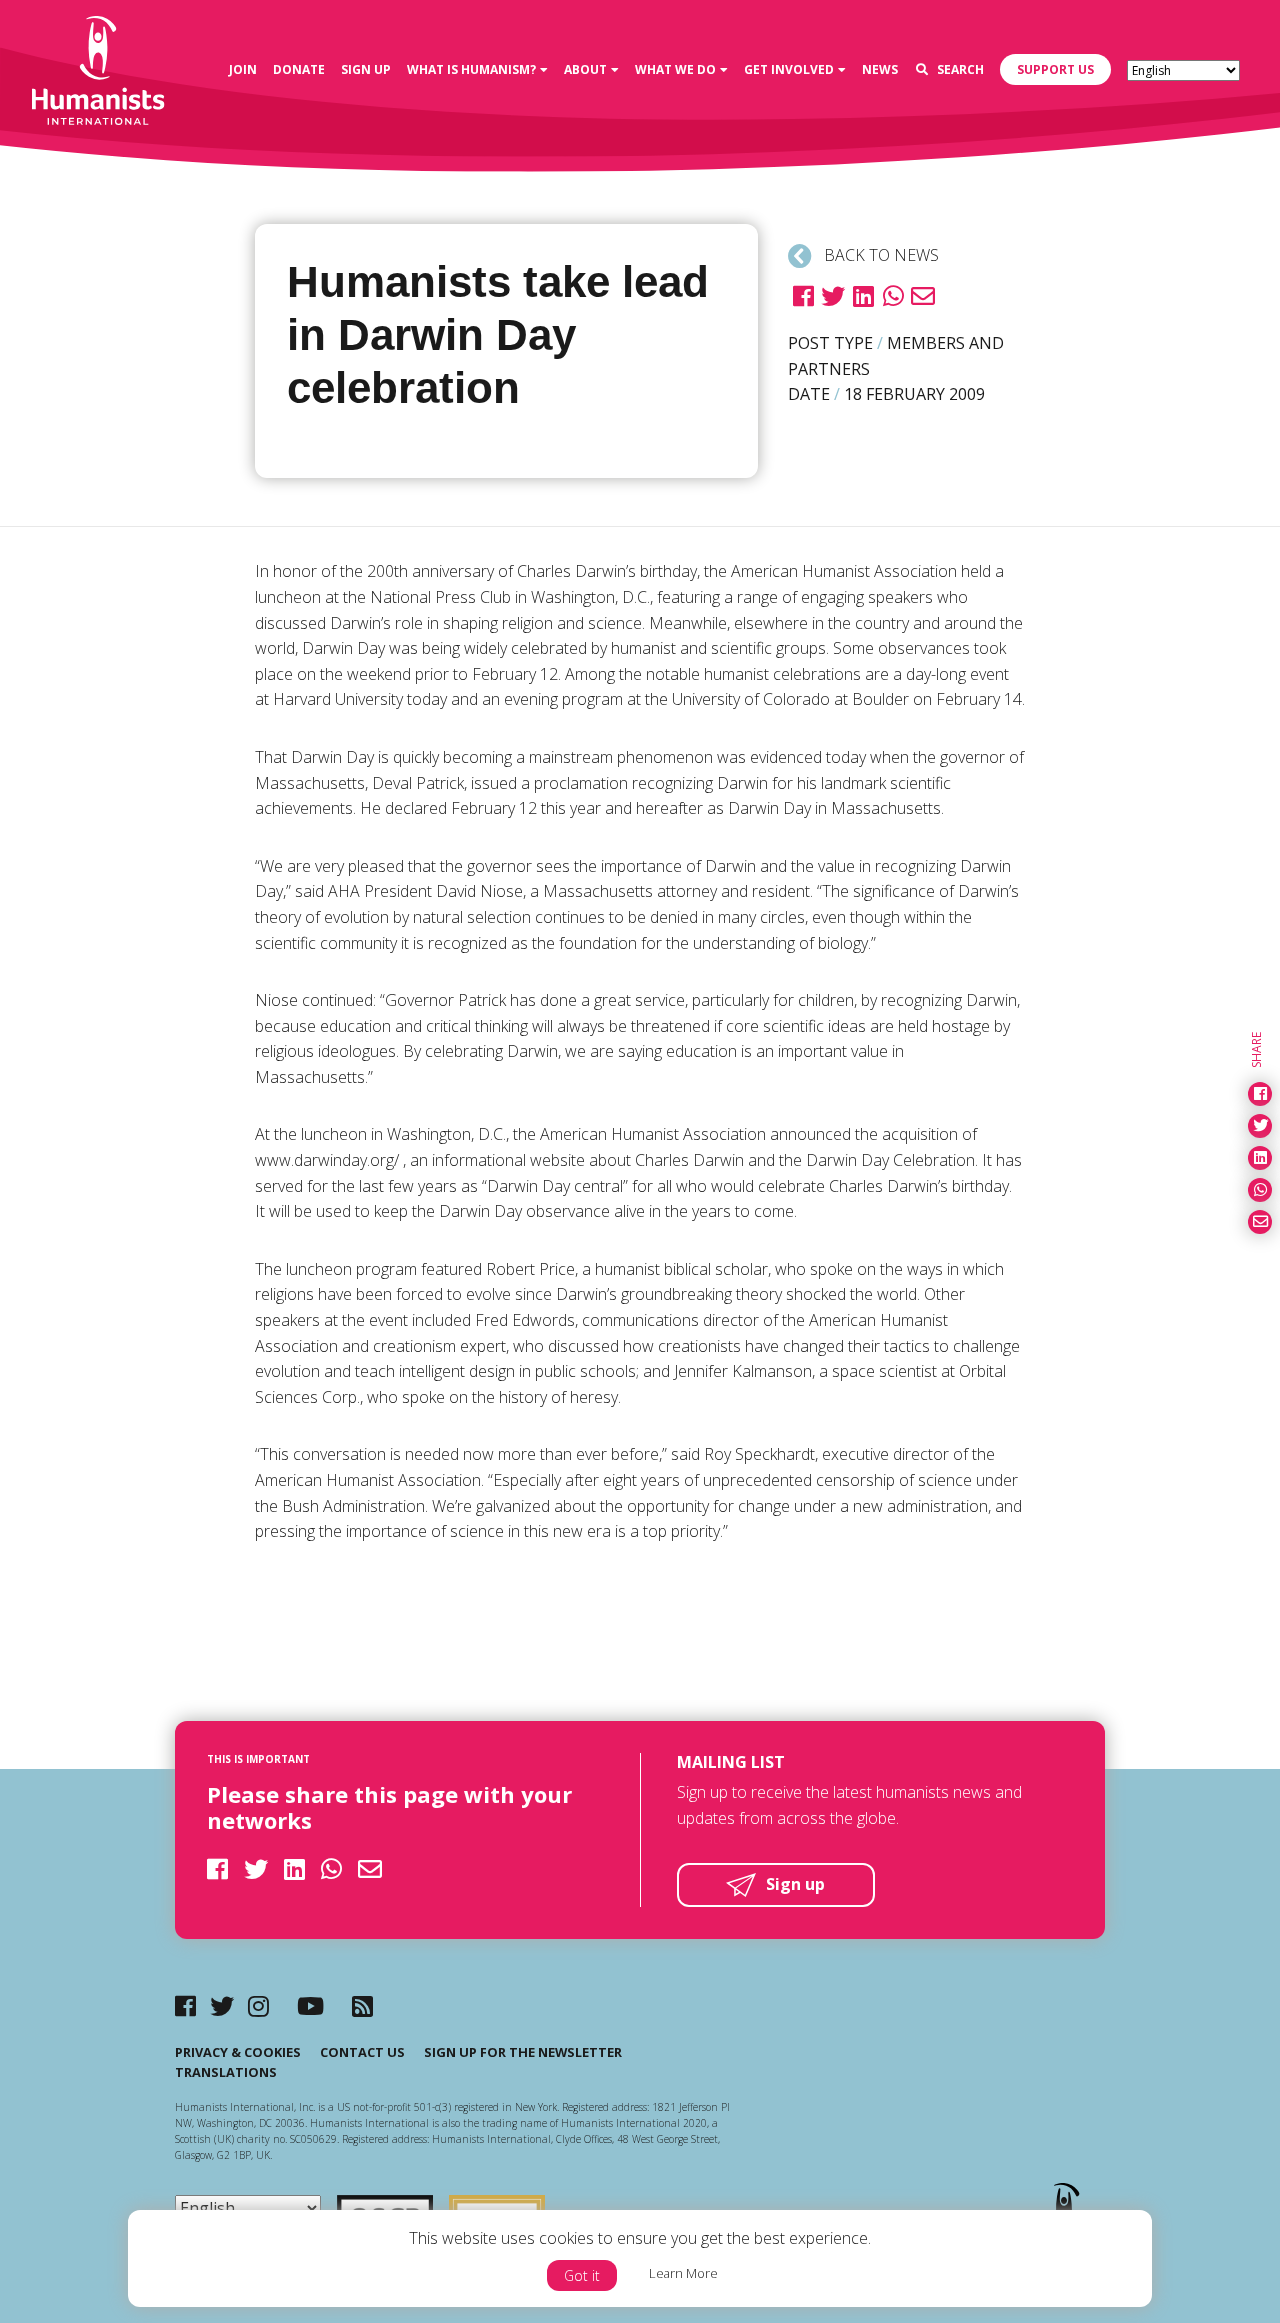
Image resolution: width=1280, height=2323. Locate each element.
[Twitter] (222, 2005)
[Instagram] (258, 2005)
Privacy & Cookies (238, 2052)
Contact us (362, 2052)
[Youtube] (310, 2005)
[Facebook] (185, 2005)
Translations (226, 2072)
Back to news (879, 255)
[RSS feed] (362, 2005)
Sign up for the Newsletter (523, 2052)
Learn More (683, 2273)
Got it (582, 2275)
